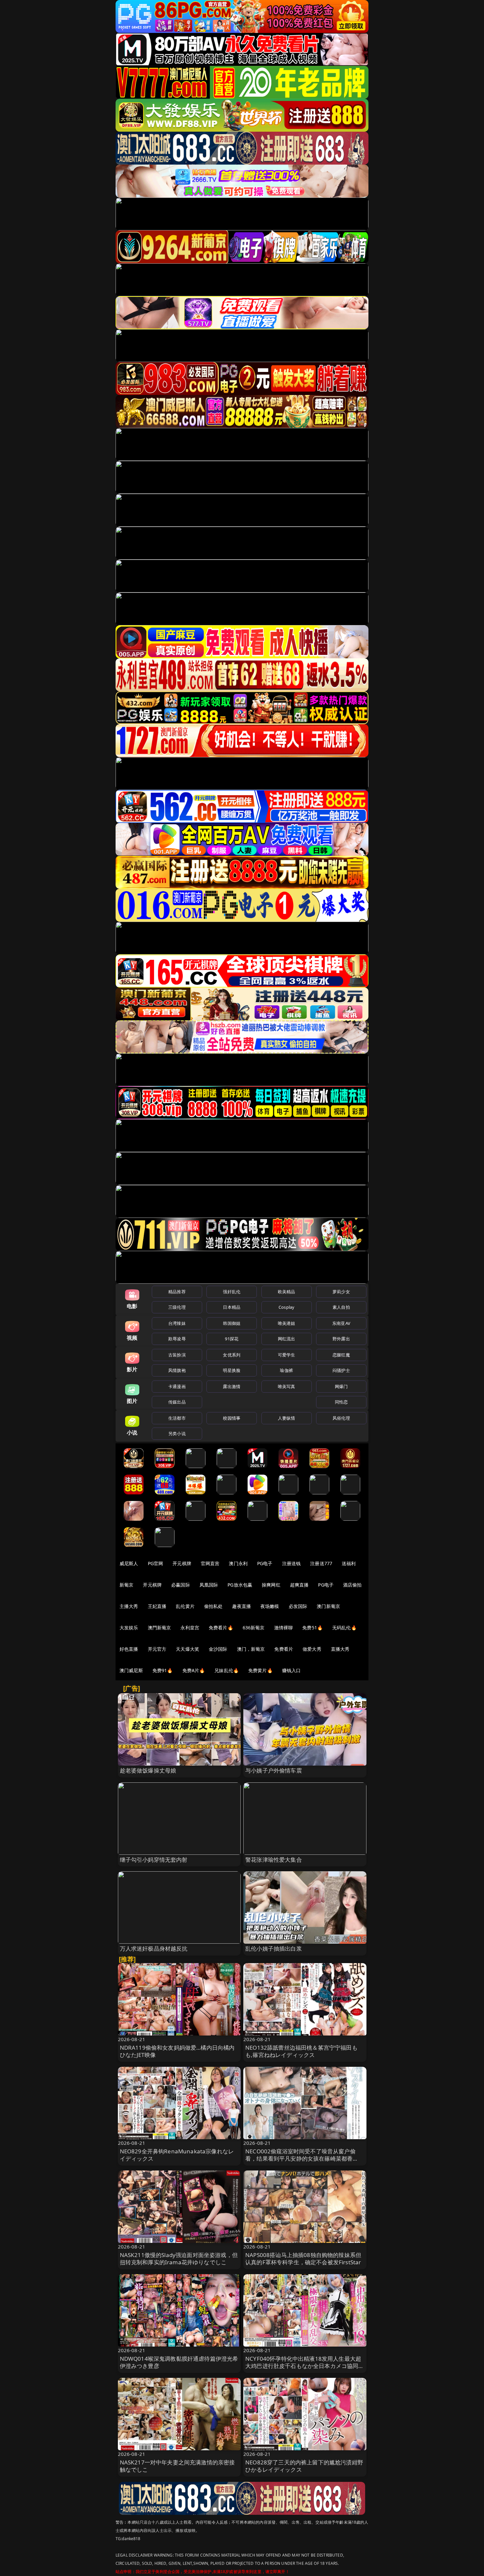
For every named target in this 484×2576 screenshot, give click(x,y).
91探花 (232, 1339)
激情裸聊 (284, 1628)
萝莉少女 (341, 1292)
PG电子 (265, 1563)
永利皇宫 (190, 1628)
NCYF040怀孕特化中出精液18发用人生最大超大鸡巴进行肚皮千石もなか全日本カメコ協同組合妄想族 (305, 2366)
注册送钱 (292, 1563)
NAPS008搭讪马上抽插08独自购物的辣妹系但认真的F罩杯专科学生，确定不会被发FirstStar (303, 2259)
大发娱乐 (129, 1628)
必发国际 (298, 1606)
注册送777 (321, 1563)
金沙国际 (218, 1649)
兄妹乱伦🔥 (227, 1670)
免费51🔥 (312, 1628)
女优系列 (232, 1355)
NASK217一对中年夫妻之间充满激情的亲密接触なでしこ (177, 2466)
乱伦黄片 (185, 1606)
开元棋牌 (182, 1563)
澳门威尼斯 (131, 1670)
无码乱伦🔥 (344, 1628)
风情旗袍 (177, 1370)
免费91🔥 (163, 1670)
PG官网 (156, 1563)
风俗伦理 (341, 1418)
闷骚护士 (341, 1370)
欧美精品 (287, 1292)
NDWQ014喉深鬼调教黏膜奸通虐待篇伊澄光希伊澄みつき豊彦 (179, 2362)
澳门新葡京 (328, 1606)
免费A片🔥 (194, 1670)
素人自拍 (341, 1307)
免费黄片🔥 (260, 1670)
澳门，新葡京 (251, 1649)
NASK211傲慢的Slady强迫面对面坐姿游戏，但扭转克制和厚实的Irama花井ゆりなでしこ (179, 2259)
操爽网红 (271, 1585)
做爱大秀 (312, 1649)
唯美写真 (287, 1386)
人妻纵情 (287, 1418)
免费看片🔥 (221, 1628)
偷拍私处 (214, 1606)
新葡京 (126, 1585)
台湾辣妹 (177, 1323)
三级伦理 (177, 1307)
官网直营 (210, 1563)
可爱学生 (287, 1355)
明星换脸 (232, 1370)
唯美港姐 (287, 1323)
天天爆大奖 (188, 1649)
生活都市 (177, 1418)
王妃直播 (157, 1606)
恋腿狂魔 (341, 1355)
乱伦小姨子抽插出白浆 (274, 1948)
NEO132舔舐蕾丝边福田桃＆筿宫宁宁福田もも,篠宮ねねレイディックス (301, 2051)
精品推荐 (177, 1292)
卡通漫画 (177, 1386)
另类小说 (177, 1433)
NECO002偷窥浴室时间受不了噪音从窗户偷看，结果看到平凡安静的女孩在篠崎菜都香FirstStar (300, 2158)
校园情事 (232, 1418)
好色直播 (129, 1649)
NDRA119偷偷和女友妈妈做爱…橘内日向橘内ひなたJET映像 (177, 2051)
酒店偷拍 (352, 1585)
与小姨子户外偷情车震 (274, 1770)
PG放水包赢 (240, 1585)
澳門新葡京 (160, 1628)
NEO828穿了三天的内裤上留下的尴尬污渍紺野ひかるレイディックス (304, 2466)
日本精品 (232, 1307)
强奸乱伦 (232, 1292)
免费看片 (284, 1649)
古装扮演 (177, 1355)
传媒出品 (177, 1402)
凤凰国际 (209, 1585)
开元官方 (157, 1649)
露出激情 (232, 1386)
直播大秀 (340, 1649)
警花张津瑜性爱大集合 (274, 1860)
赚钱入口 (292, 1670)
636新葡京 (254, 1628)
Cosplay (286, 1307)
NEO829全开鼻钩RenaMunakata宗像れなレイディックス (177, 2155)
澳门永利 (238, 1563)
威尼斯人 (129, 1563)
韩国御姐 (232, 1323)
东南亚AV (341, 1323)
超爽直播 (299, 1585)
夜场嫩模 (270, 1606)
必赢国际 (181, 1585)
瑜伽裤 (286, 1370)
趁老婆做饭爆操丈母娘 (148, 1770)
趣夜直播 (242, 1606)
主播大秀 (129, 1606)
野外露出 (341, 1339)
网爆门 (341, 1386)
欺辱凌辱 (177, 1339)
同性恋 (341, 1402)
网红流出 (287, 1339)
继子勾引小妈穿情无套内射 (154, 1860)
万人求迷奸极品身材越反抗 (154, 1948)
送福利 (349, 1563)
